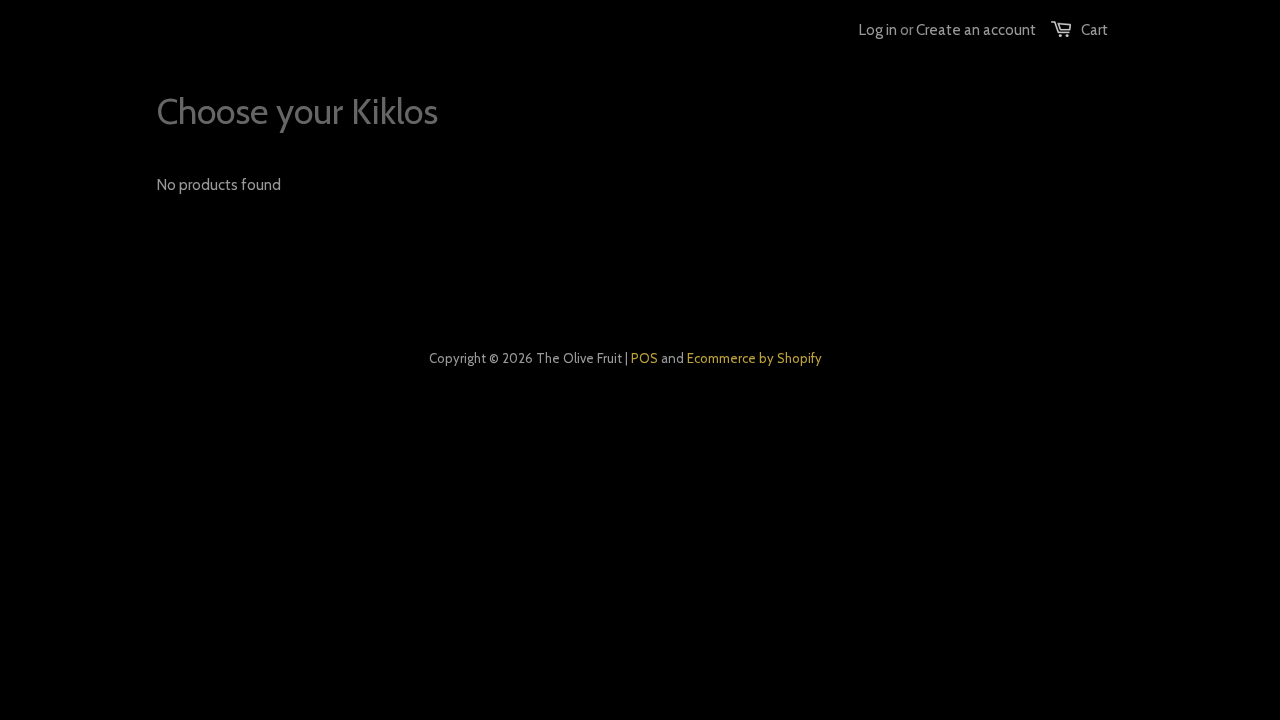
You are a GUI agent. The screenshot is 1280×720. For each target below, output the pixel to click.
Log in (878, 30)
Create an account (976, 30)
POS (644, 358)
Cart (1094, 30)
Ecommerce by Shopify (754, 358)
